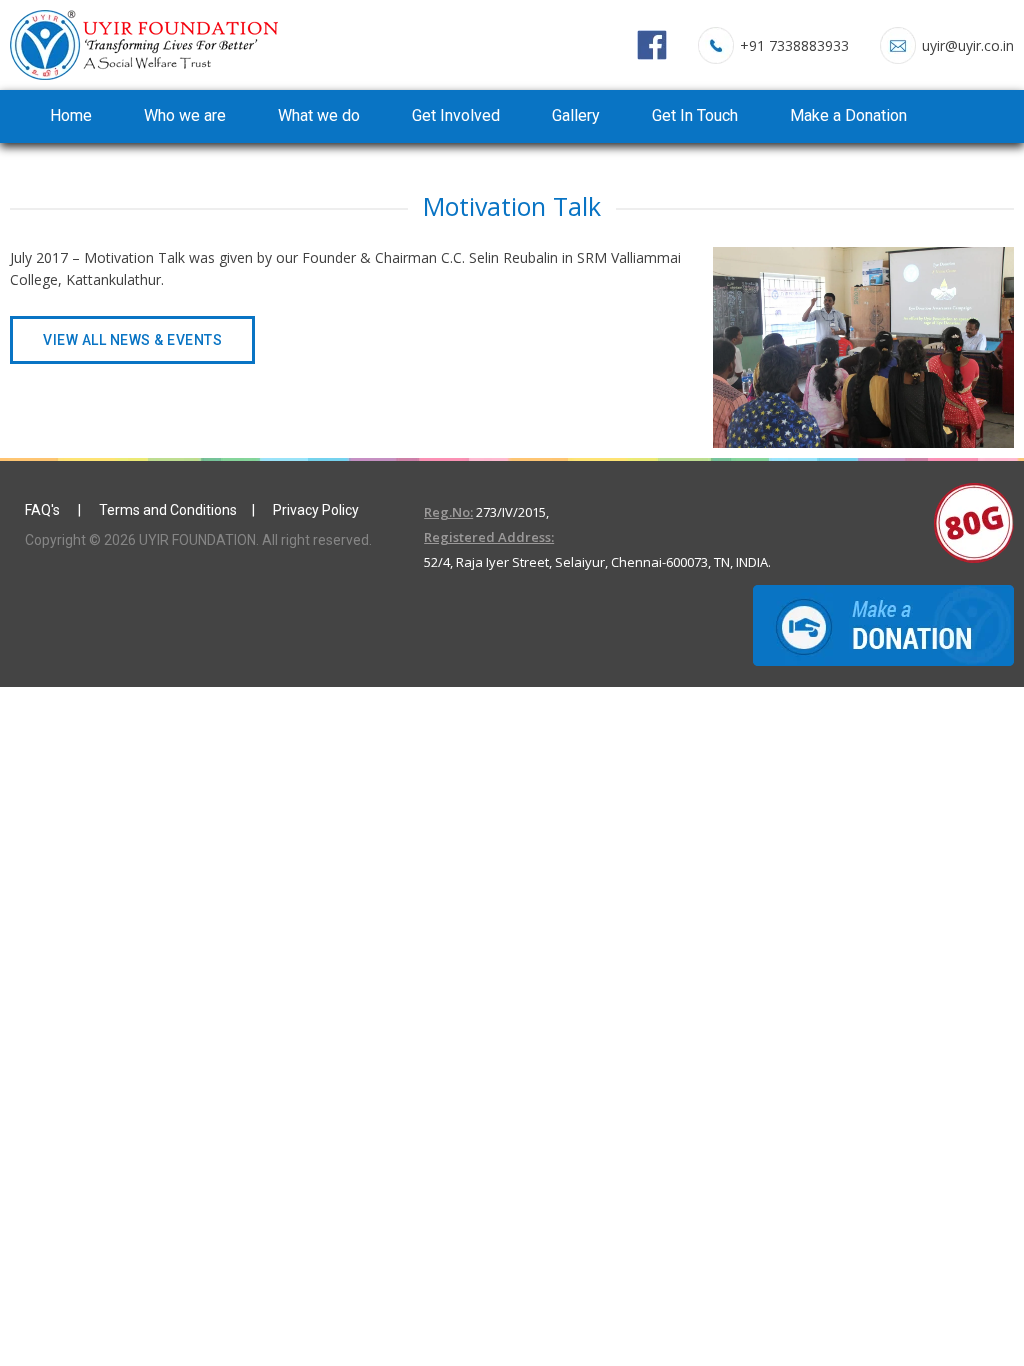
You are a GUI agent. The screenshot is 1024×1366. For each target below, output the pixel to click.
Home (71, 115)
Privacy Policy (316, 510)
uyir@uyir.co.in (968, 45)
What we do (319, 115)
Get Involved (456, 115)
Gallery (576, 115)
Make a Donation (848, 115)
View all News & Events (132, 340)
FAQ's (44, 510)
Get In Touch (695, 115)
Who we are (185, 115)
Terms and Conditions (168, 510)
